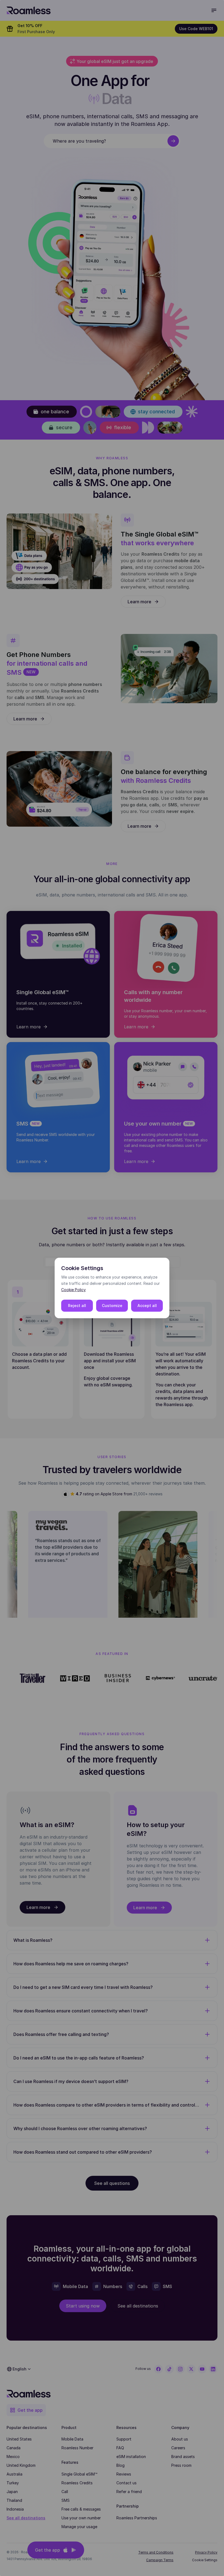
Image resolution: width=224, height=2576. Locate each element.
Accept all (147, 1306)
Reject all (77, 1306)
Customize (112, 1306)
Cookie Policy (73, 1290)
